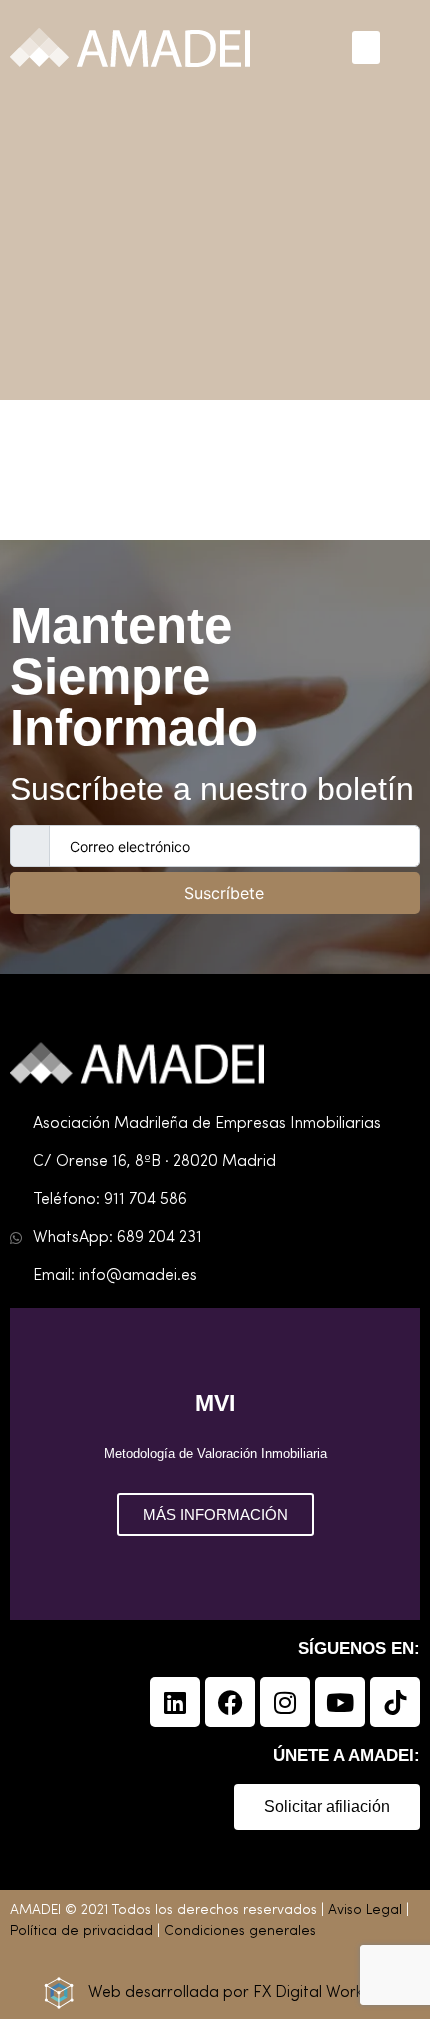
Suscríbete (224, 893)
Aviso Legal (365, 1910)
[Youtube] (340, 1702)
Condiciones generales (240, 1931)
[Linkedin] (175, 1702)
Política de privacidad (81, 1931)
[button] (366, 47)
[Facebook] (230, 1702)
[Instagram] (285, 1702)
